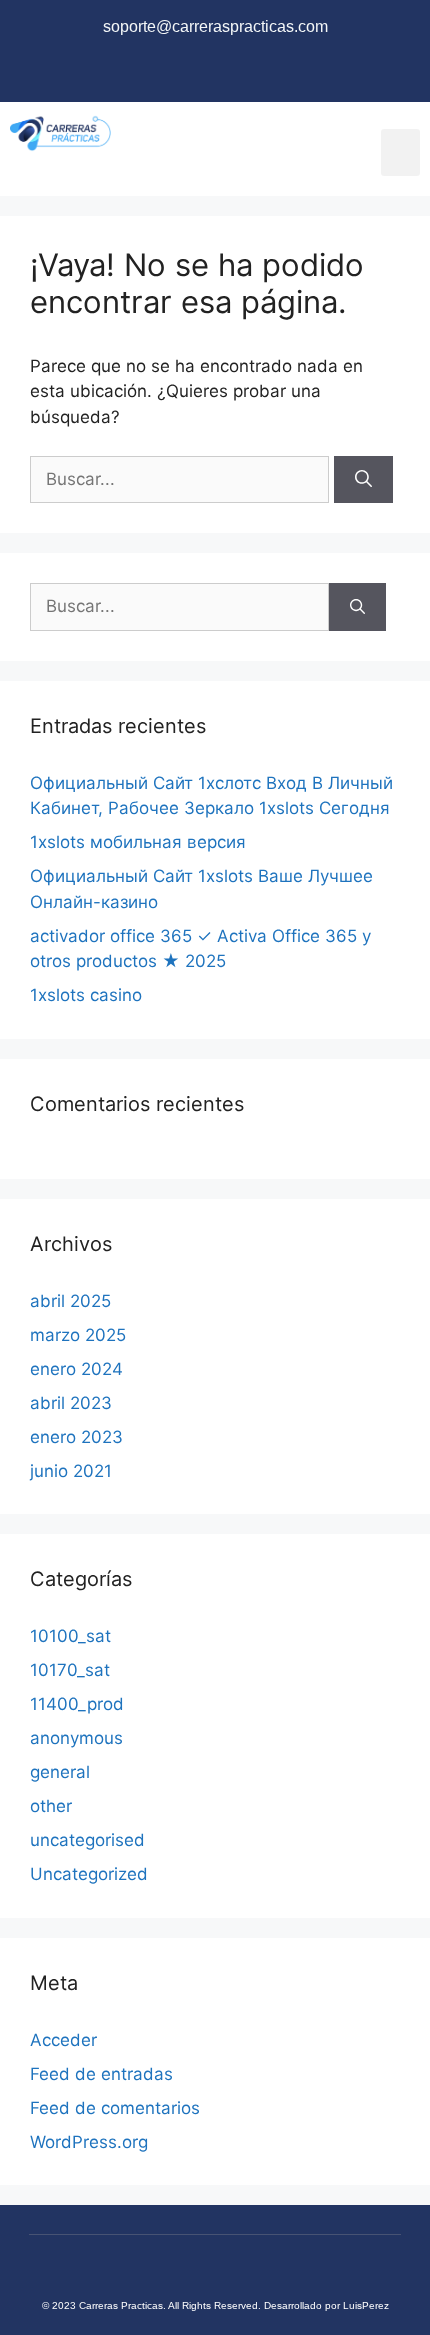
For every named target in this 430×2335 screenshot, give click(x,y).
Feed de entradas (101, 2074)
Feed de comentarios (115, 2108)
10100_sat (70, 1636)
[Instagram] (215, 74)
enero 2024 (76, 1369)
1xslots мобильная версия (138, 842)
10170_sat (70, 1670)
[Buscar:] (182, 479)
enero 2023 (76, 1437)
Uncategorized (89, 1874)
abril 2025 (70, 1301)
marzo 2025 (78, 1335)
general (60, 1772)
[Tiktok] (276, 74)
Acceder (63, 2040)
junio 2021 (71, 1471)
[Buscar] (363, 480)
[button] (401, 152)
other (51, 1806)
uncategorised (87, 1840)
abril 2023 (71, 1403)
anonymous (76, 1738)
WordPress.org (89, 2142)
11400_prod (77, 1704)
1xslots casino (86, 995)
